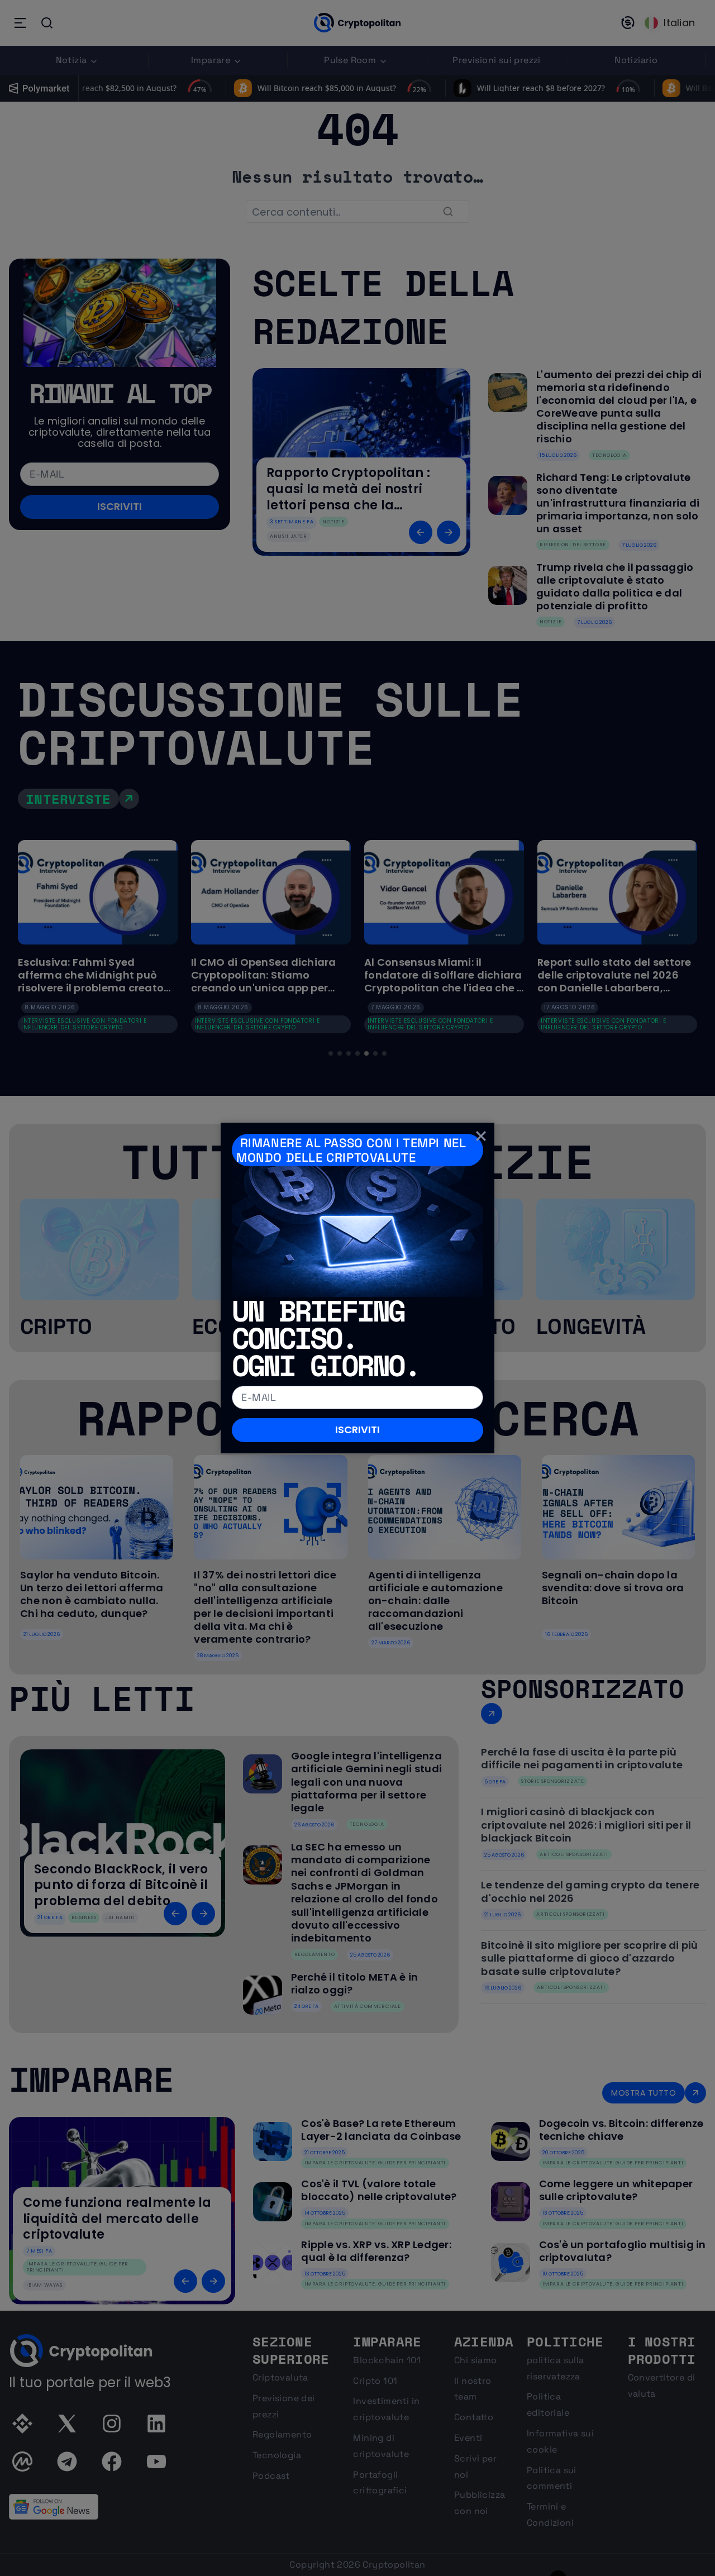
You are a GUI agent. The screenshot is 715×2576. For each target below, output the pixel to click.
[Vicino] (481, 1136)
